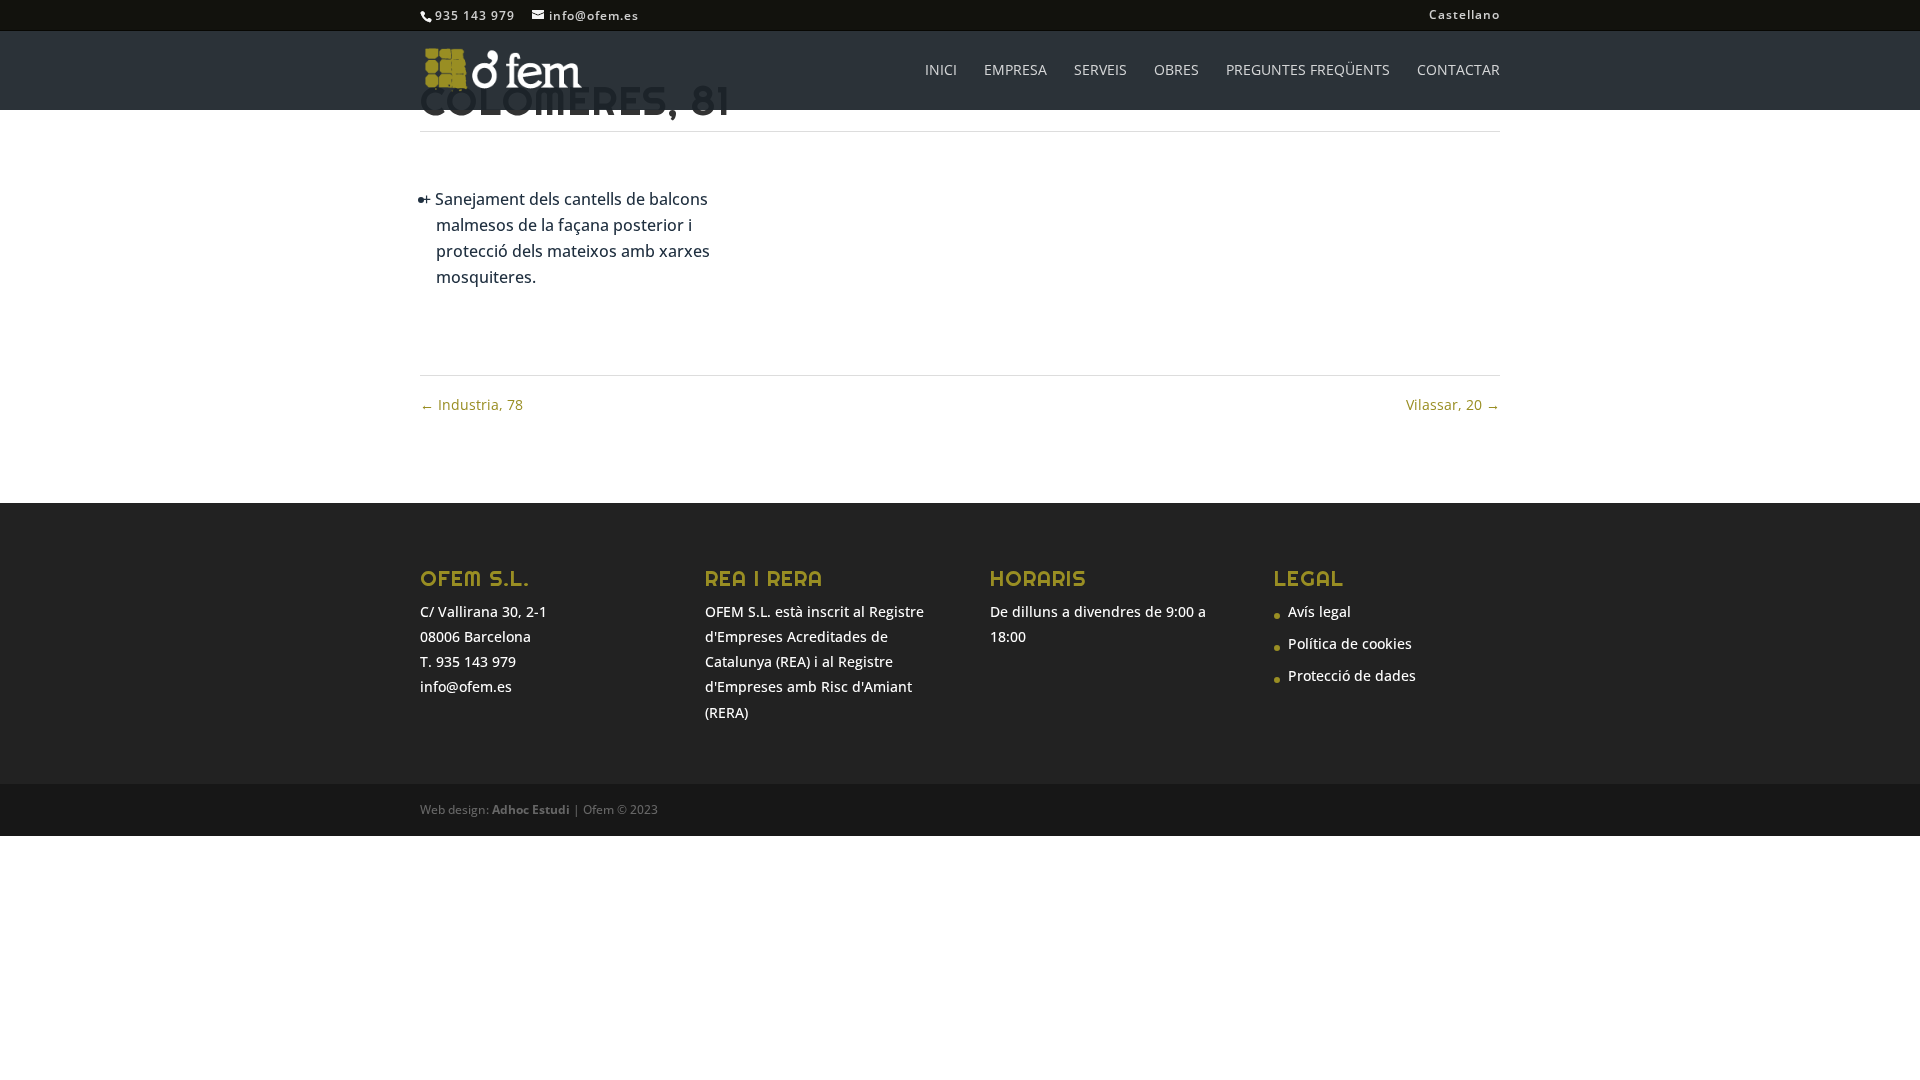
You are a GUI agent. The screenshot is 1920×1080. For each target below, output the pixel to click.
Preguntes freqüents (1308, 71)
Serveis (1100, 71)
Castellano (1464, 16)
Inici (941, 71)
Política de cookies (1350, 643)
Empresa (1015, 71)
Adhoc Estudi (531, 809)
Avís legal (1319, 611)
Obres (1176, 71)
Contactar (1458, 71)
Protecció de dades (1352, 675)
